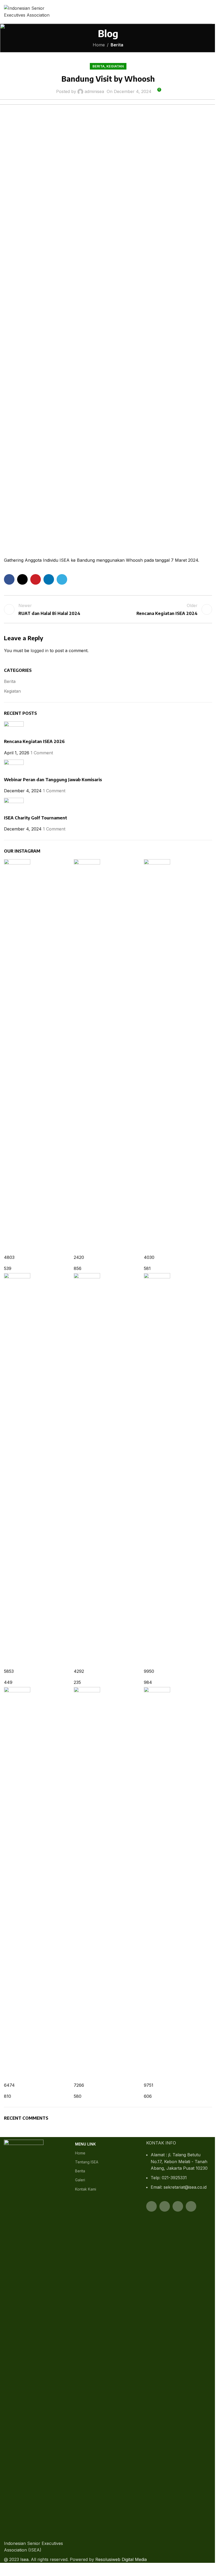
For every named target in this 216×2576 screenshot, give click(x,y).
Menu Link (85, 2144)
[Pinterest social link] (36, 579)
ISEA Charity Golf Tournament (36, 818)
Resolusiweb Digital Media (121, 2559)
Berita (117, 45)
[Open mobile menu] (210, 12)
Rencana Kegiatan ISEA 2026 (34, 741)
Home (99, 45)
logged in (40, 651)
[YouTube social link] (178, 2206)
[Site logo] (33, 11)
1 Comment (42, 753)
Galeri (80, 2180)
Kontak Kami (86, 2189)
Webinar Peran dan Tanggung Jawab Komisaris (53, 780)
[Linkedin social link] (49, 579)
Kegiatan (115, 66)
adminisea (94, 91)
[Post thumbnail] (14, 730)
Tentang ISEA (87, 2162)
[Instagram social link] (165, 2206)
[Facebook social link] (9, 579)
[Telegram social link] (62, 579)
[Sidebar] (7, 2569)
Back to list (108, 609)
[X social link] (22, 579)
